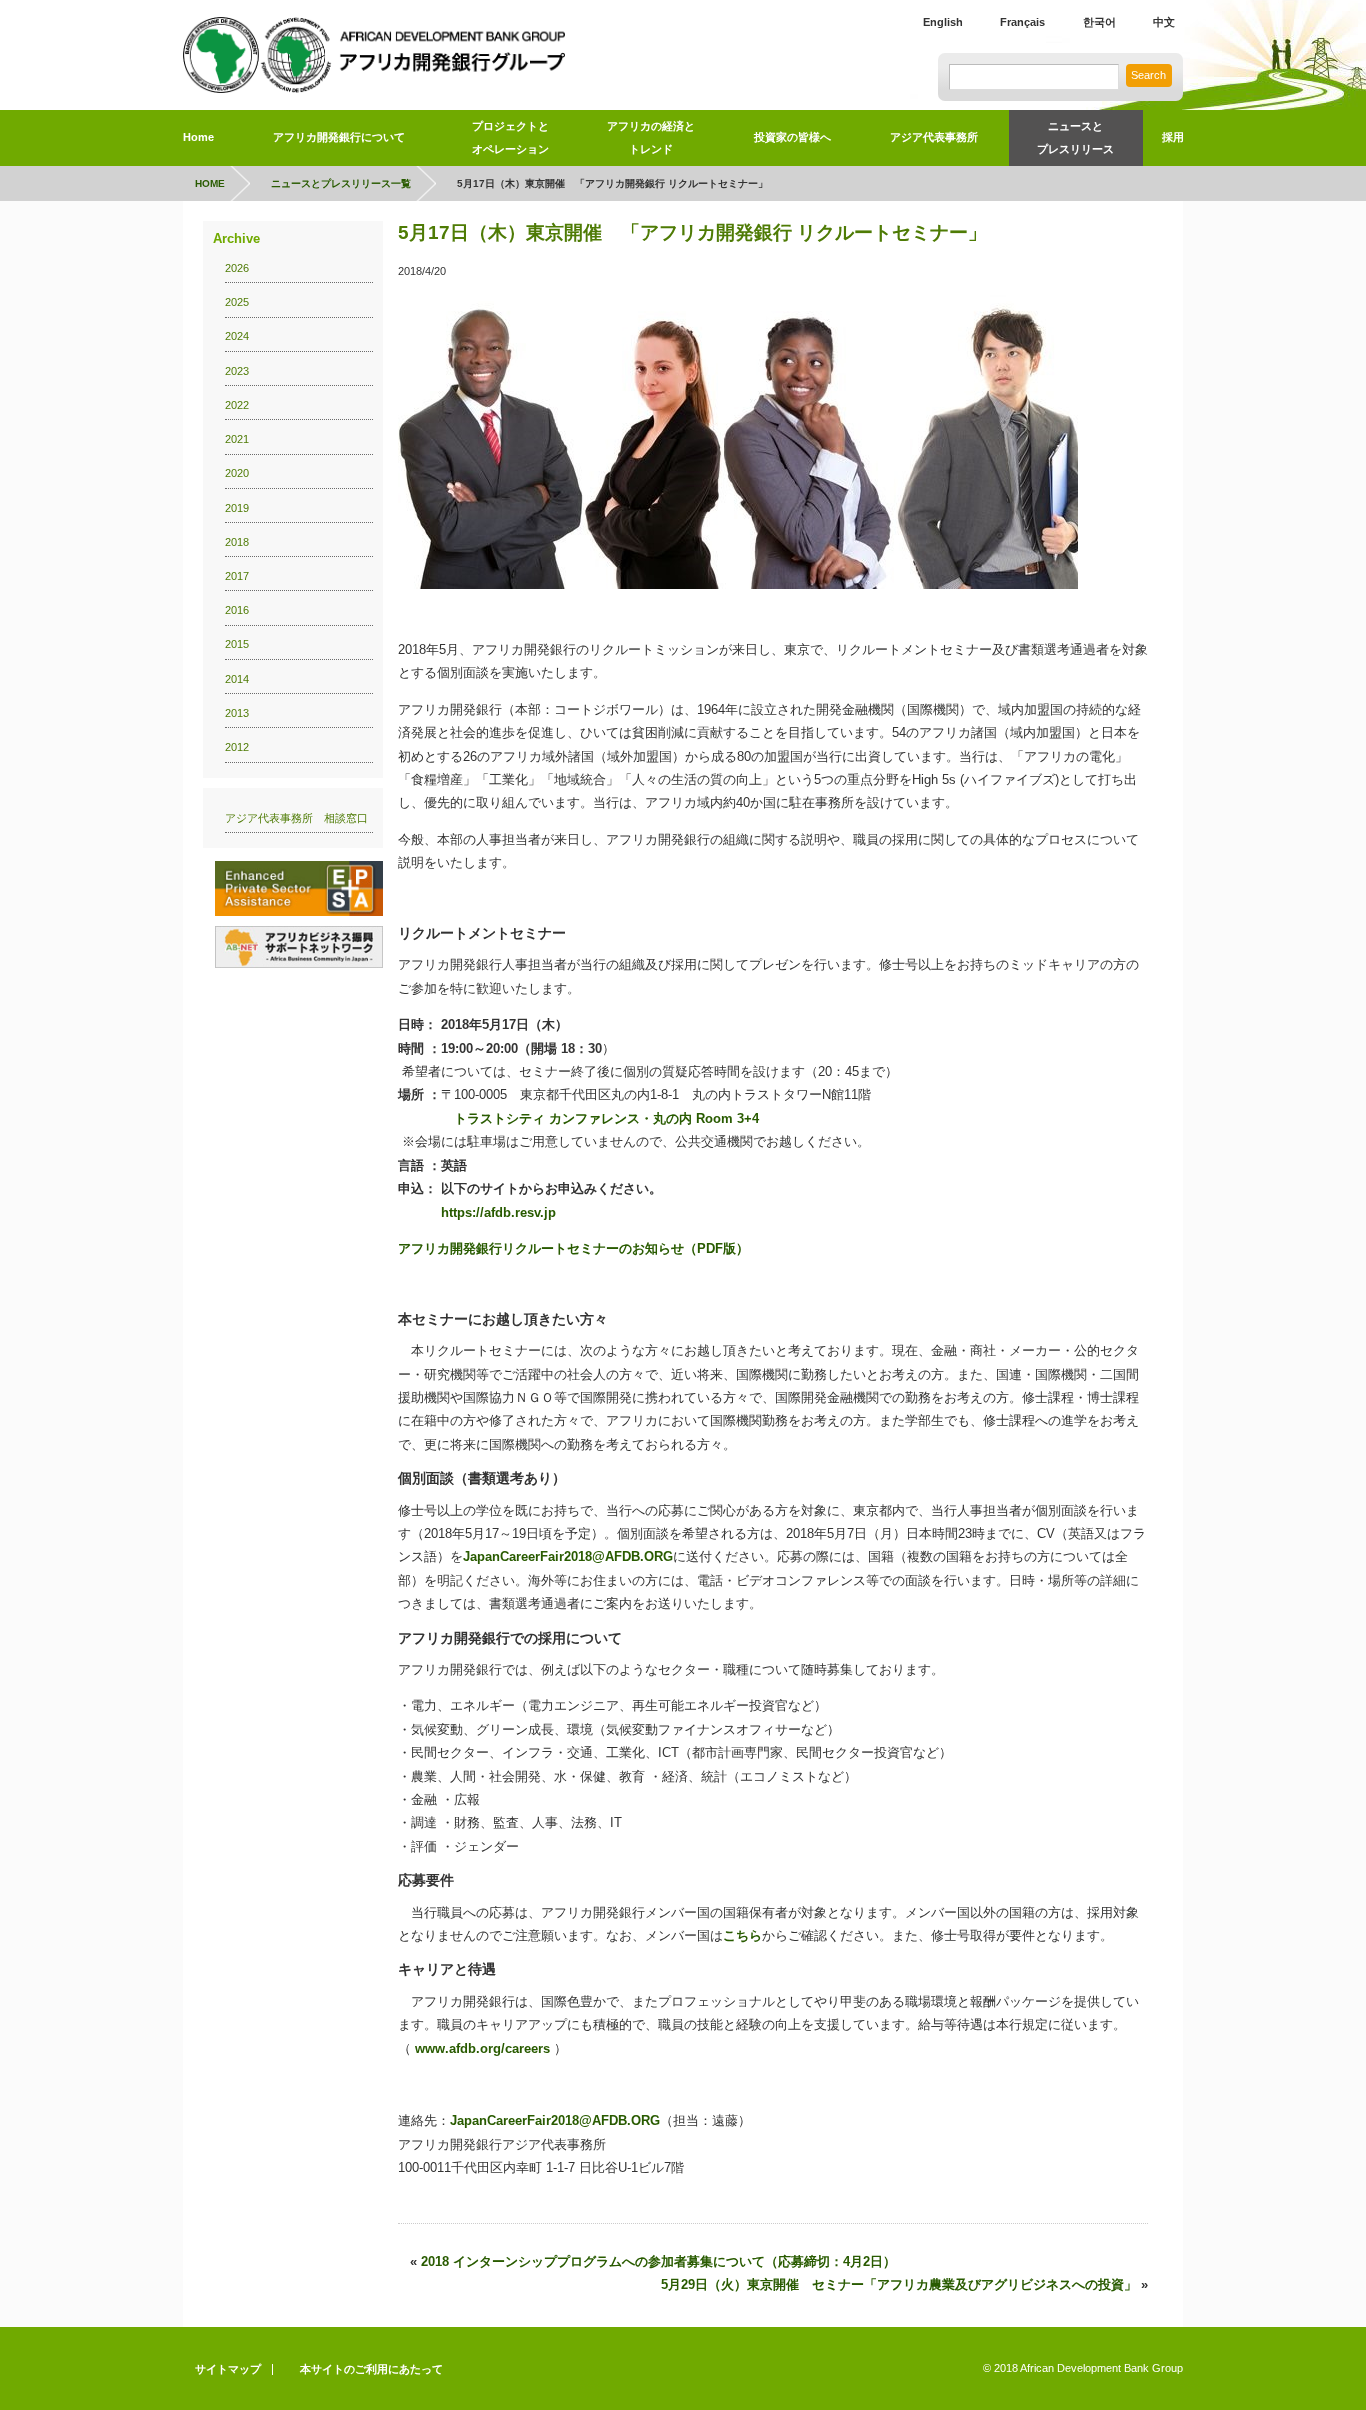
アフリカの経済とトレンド (651, 137)
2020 (237, 473)
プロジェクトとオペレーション (510, 137)
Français (1022, 22)
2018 (237, 542)
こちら (742, 1935)
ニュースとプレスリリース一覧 (341, 183)
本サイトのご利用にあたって (371, 2369)
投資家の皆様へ (792, 137)
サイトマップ (228, 2369)
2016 (237, 610)
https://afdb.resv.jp (498, 1212)
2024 (237, 336)
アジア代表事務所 (934, 137)
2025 (237, 302)
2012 (237, 747)
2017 (237, 576)
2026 (237, 268)
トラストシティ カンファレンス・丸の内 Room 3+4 (606, 1118)
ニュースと (1075, 137)
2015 (237, 644)
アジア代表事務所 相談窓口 (296, 818)
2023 (237, 371)
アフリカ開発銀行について (339, 137)
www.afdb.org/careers (482, 2048)
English (943, 22)
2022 (237, 405)
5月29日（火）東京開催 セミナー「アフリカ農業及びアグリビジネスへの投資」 (899, 2284)
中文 (1164, 22)
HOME (210, 183)
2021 (237, 439)
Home (198, 137)
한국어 (1099, 22)
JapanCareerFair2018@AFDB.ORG (568, 1556)
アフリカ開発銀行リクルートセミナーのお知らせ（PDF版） (573, 1248)
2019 (237, 508)
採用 (1173, 137)
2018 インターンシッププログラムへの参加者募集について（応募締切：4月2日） (658, 2261)
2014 (237, 679)
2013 (237, 713)
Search (1148, 75)
